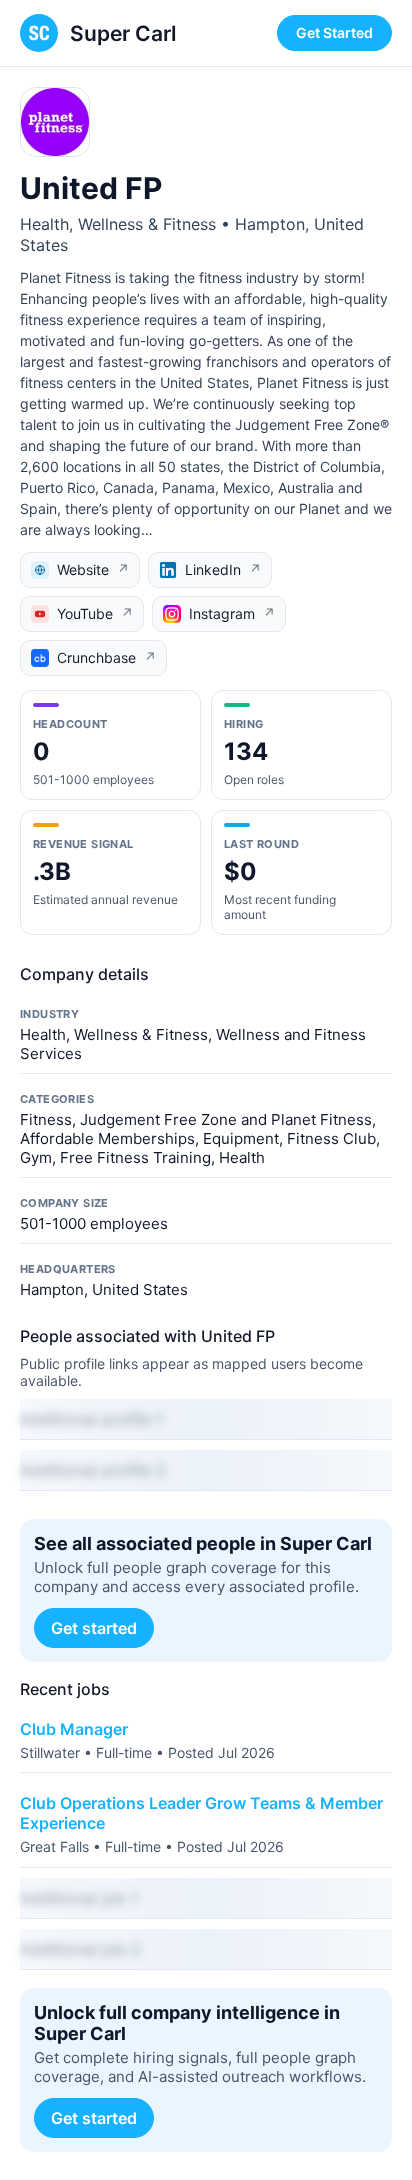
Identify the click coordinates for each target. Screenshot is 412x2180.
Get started (94, 1628)
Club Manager (74, 1729)
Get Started (334, 32)
